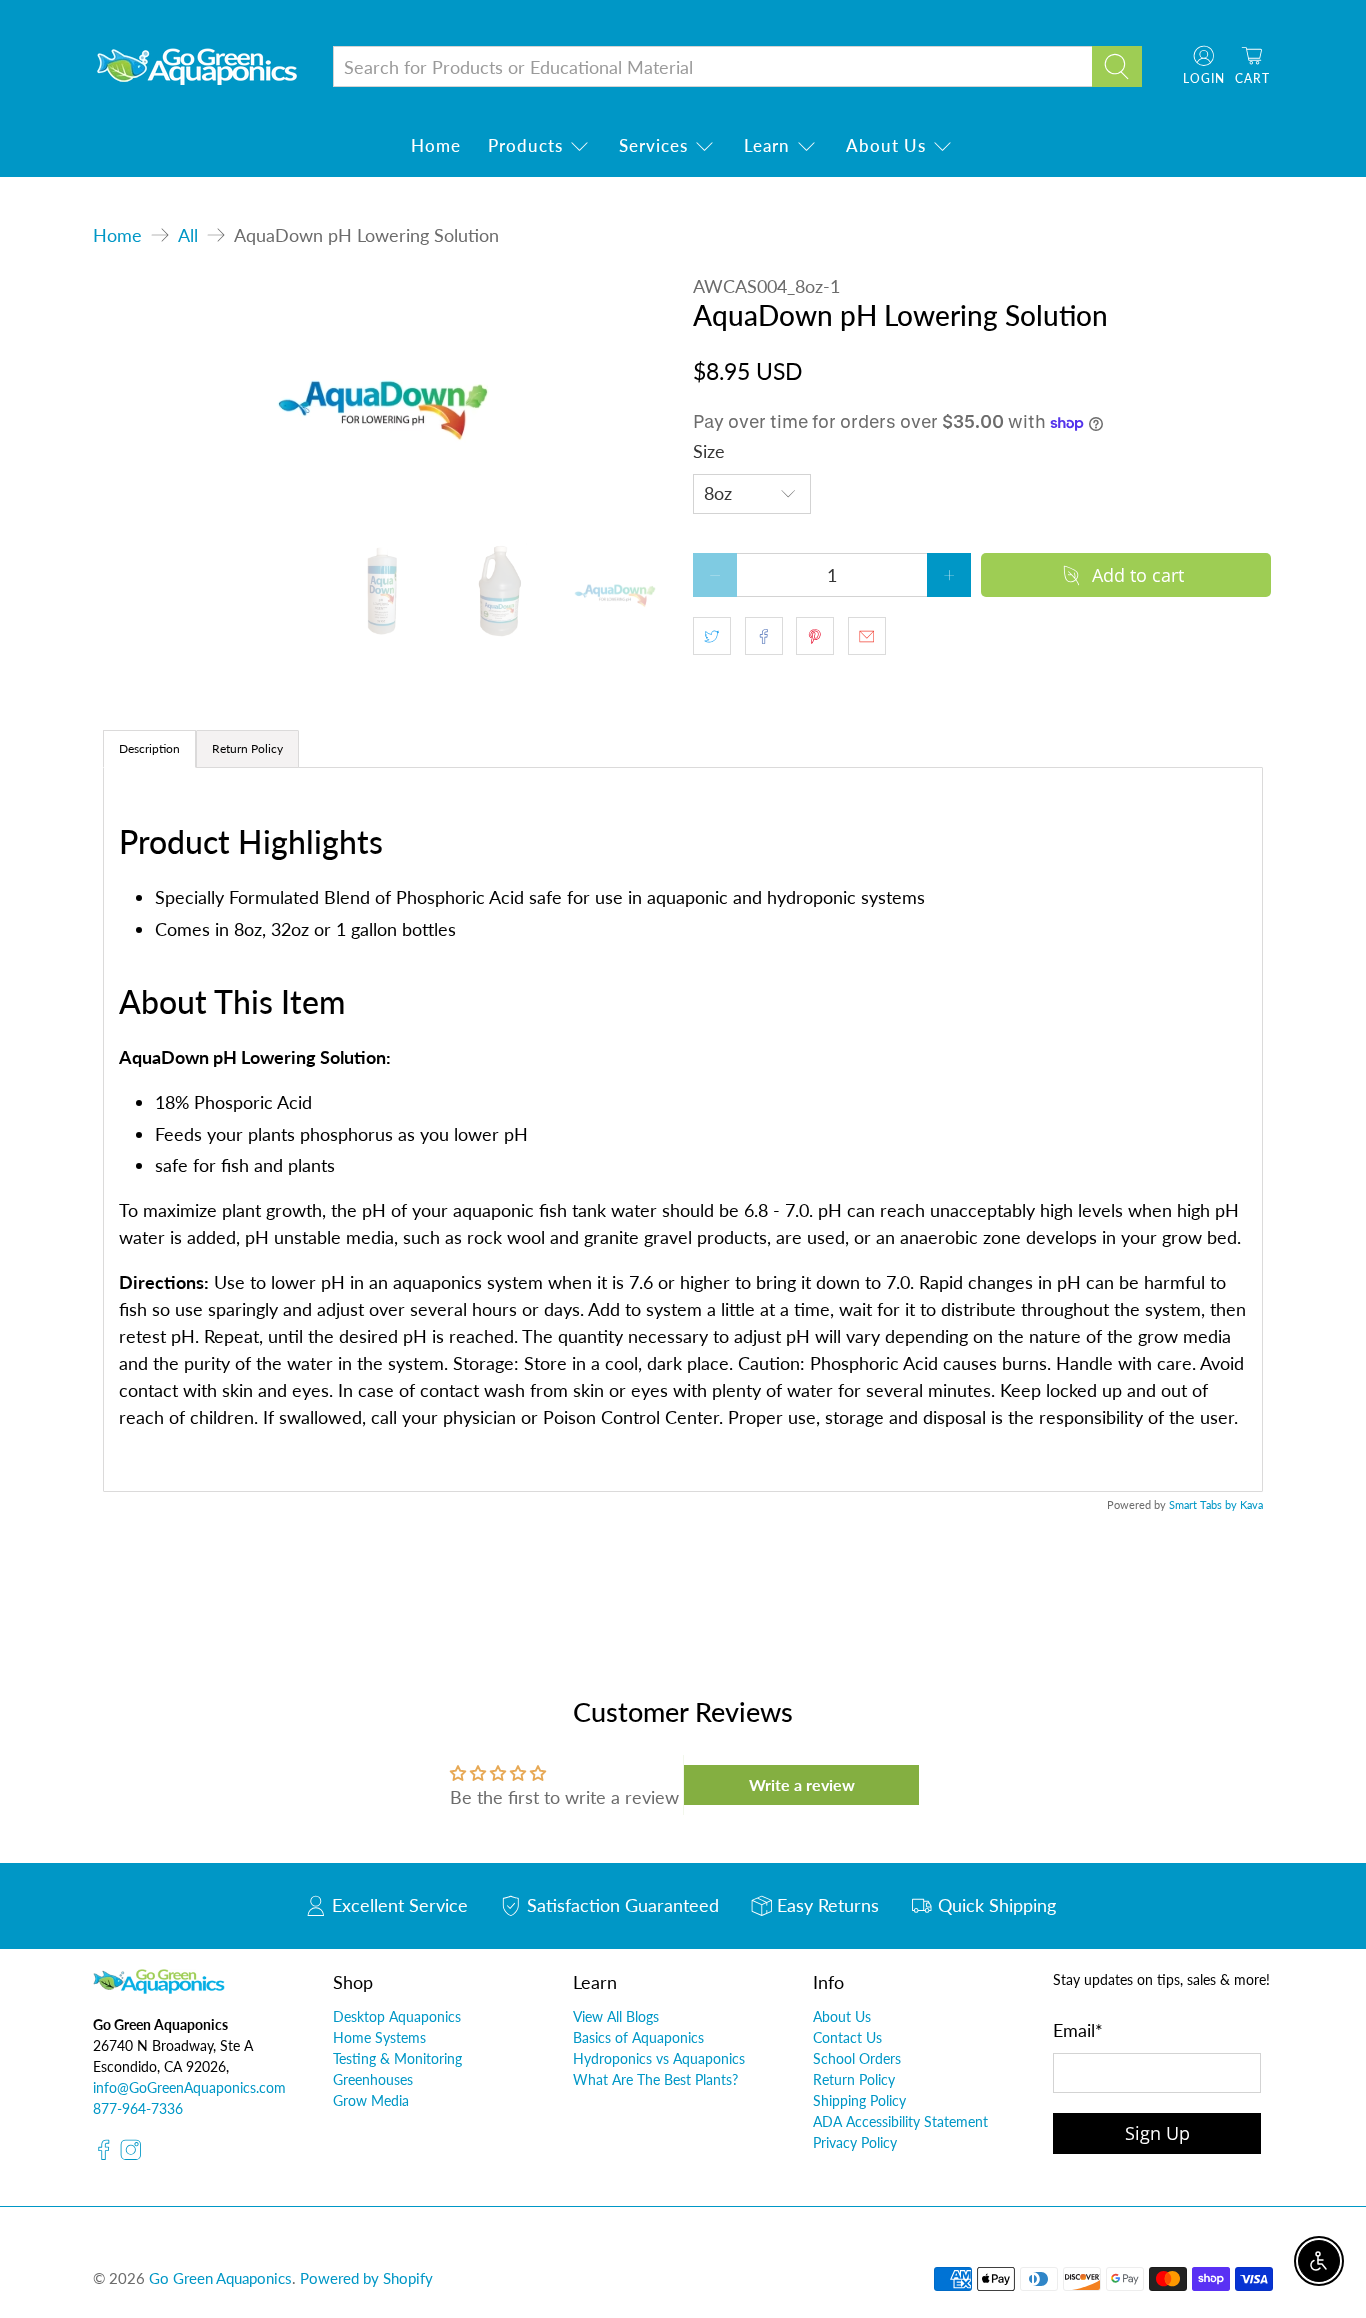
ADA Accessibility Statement (900, 2121)
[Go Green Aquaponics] (197, 66)
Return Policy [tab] (247, 748)
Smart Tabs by (1204, 1504)
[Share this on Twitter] (712, 636)
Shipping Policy (859, 2100)
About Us (886, 145)
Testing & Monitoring (397, 2058)
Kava (1251, 1504)
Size (709, 451)
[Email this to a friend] (867, 636)
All (188, 235)
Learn (767, 145)
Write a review (802, 1784)
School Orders (857, 2058)
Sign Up (1157, 2133)
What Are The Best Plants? (655, 2079)
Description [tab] (149, 748)
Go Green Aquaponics (220, 2278)
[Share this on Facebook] (764, 636)
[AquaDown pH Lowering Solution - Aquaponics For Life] (383, 398)
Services (653, 145)
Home (436, 145)
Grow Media (371, 2100)
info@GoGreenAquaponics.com (189, 2087)
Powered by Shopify (366, 2278)
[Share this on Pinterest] (815, 636)
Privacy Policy (855, 2142)
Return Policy (854, 2079)
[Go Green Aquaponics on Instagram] (131, 2155)
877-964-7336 (138, 2108)
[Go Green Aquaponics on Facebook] (104, 2155)
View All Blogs (616, 2016)
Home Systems (379, 2037)
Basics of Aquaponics (638, 2037)
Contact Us (847, 2037)
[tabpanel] (683, 1129)
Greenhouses (373, 2079)
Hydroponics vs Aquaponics (659, 2058)
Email (1078, 2030)
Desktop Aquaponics (397, 2016)
